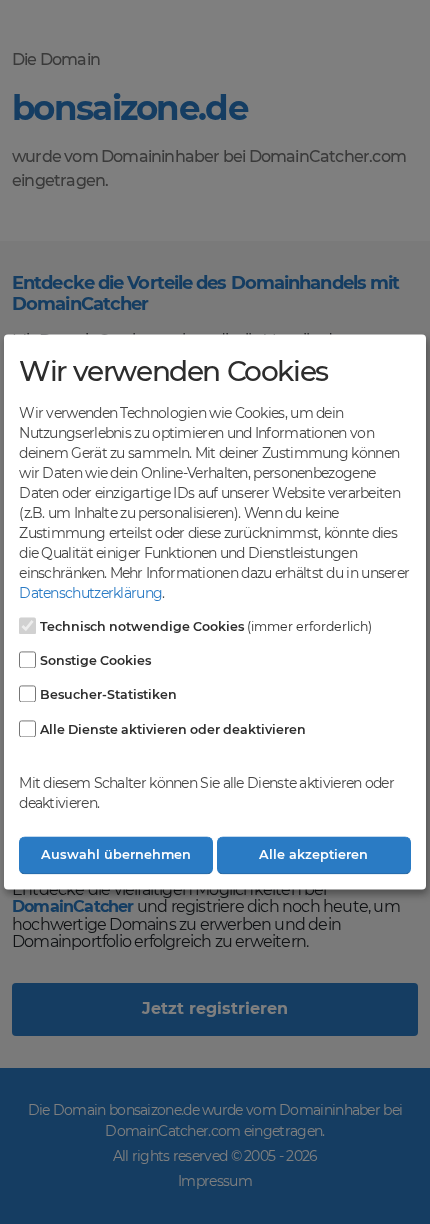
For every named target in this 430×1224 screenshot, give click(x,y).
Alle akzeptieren (313, 855)
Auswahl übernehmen (116, 855)
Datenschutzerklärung (90, 593)
